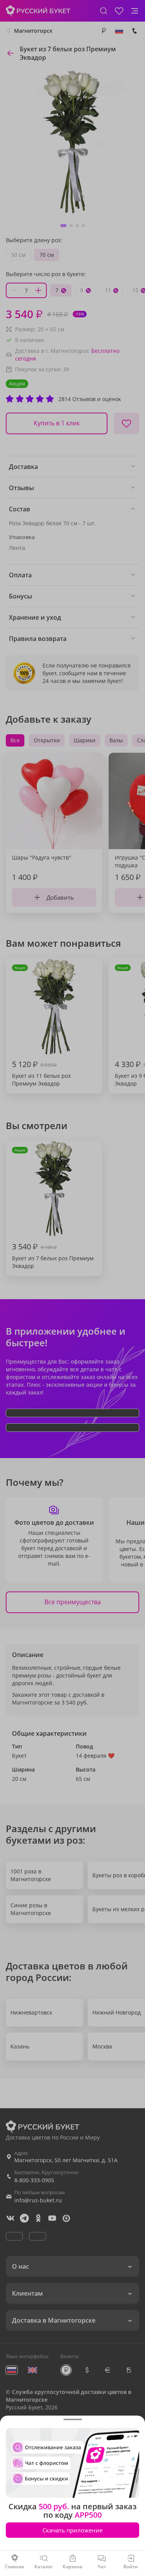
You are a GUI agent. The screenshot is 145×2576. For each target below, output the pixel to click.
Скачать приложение (72, 2530)
